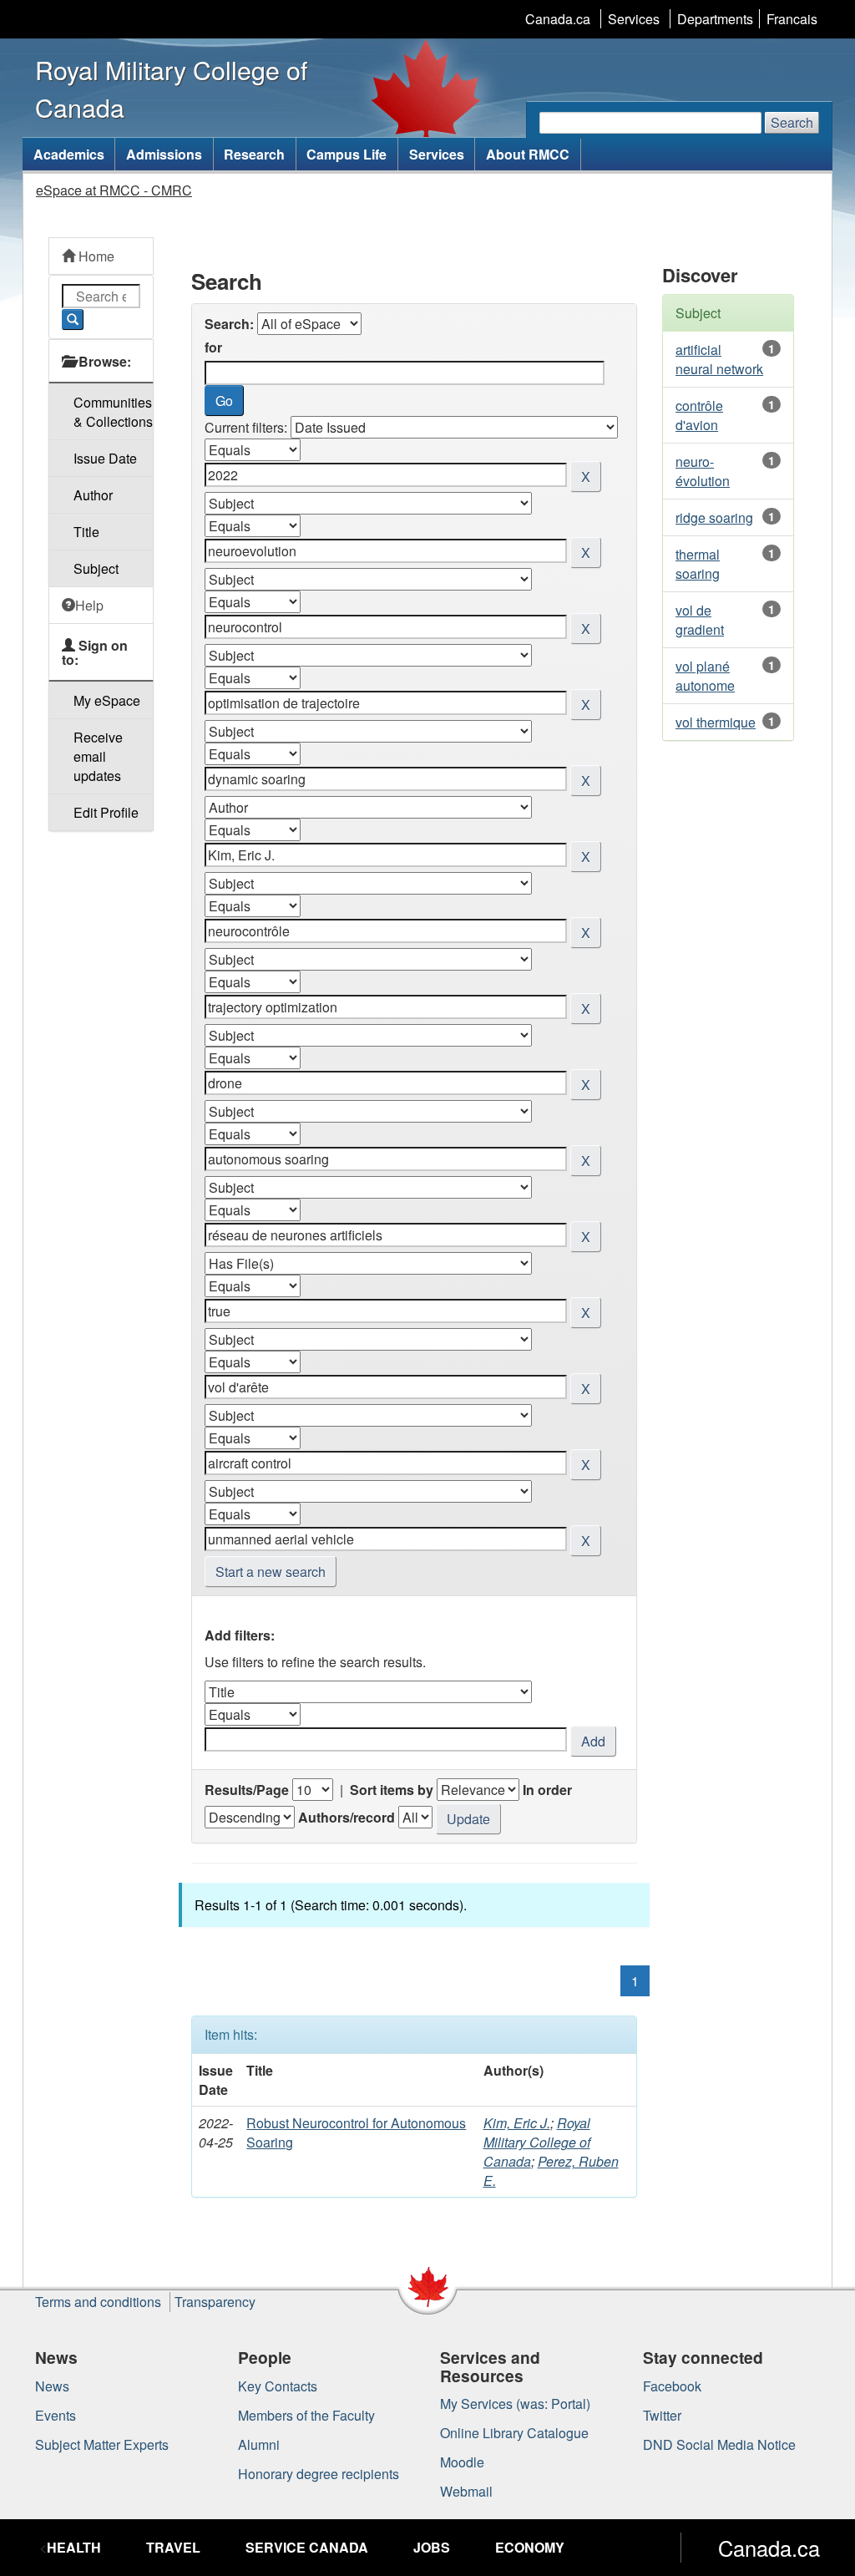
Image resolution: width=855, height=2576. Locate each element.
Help (89, 605)
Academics (69, 154)
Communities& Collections (113, 412)
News (52, 2386)
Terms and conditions (98, 2302)
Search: (229, 324)
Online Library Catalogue (514, 2433)
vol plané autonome (705, 676)
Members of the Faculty (306, 2415)
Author (93, 495)
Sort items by (392, 1790)
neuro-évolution (703, 471)
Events (56, 2415)
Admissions (164, 154)
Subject (96, 568)
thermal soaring (698, 564)
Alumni (259, 2444)
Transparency (215, 2302)
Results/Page (247, 1790)
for (213, 347)
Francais (792, 19)
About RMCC (528, 154)
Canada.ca (558, 19)
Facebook (672, 2386)
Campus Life (347, 154)
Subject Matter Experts (102, 2444)
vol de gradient (700, 620)
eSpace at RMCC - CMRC (114, 190)
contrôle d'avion (699, 415)
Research (254, 154)
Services (634, 19)
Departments (715, 19)
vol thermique (716, 722)
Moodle (462, 2462)
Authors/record (347, 1817)
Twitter (662, 2415)
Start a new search (271, 1572)
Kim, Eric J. (517, 2123)
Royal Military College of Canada (537, 2142)
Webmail (466, 2491)
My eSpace (107, 700)
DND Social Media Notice (719, 2444)
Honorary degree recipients (319, 2474)
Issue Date (105, 458)
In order (547, 1790)
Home (95, 256)
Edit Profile (106, 812)
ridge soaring (714, 517)
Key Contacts (278, 2386)
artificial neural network (719, 359)
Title (86, 532)
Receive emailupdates (98, 756)
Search (792, 122)
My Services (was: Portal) (515, 2404)
